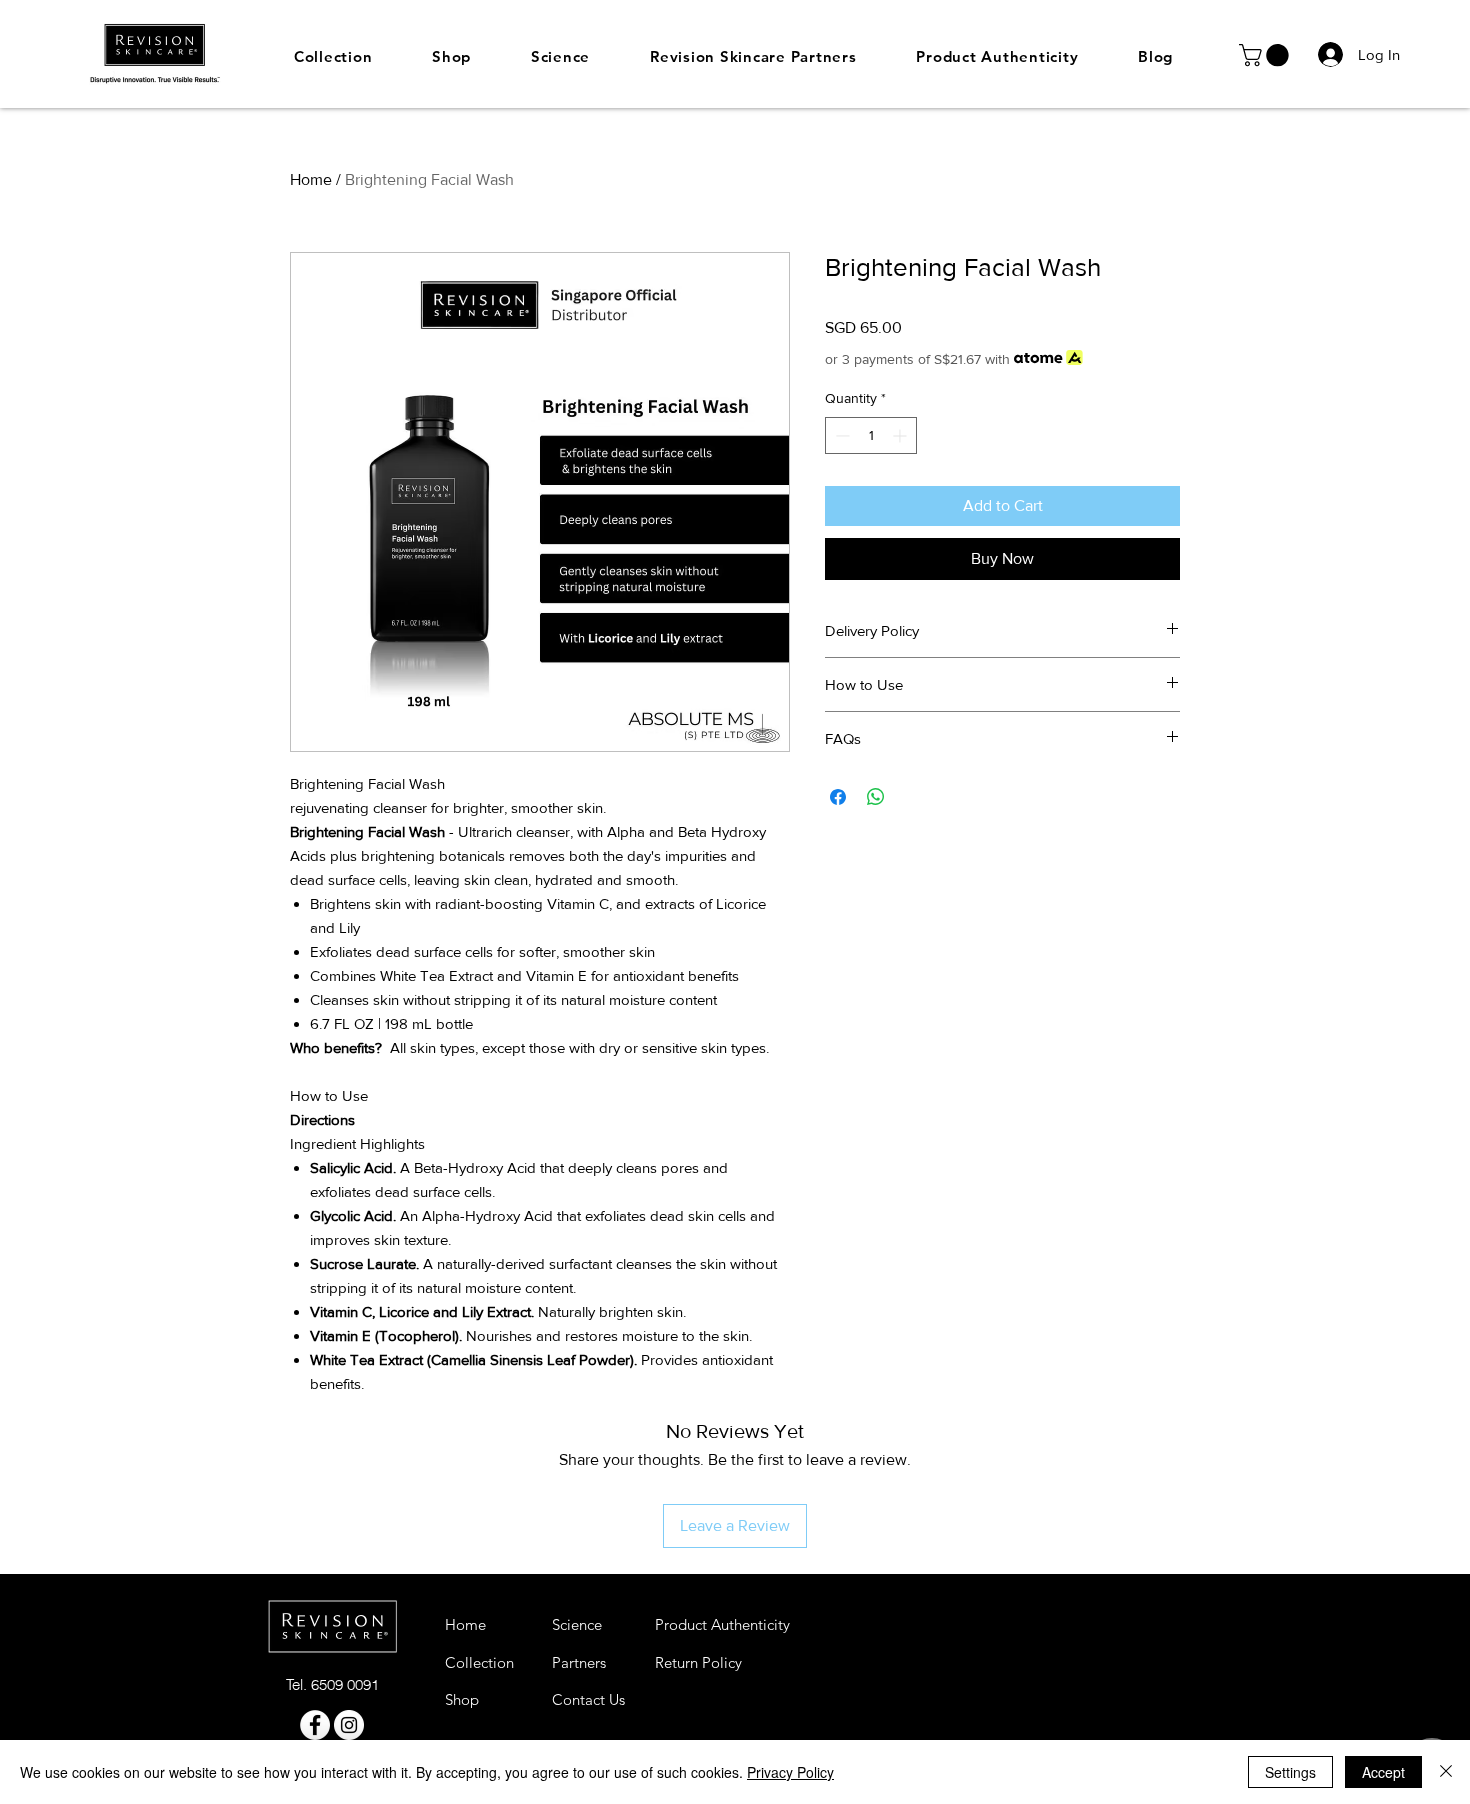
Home (311, 179)
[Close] (1446, 1772)
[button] (1266, 55)
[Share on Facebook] (838, 797)
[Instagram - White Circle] (349, 1725)
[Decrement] (840, 435)
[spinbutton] (871, 435)
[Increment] (901, 435)
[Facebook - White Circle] (315, 1725)
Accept (1383, 1772)
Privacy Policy (790, 1772)
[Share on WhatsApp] (876, 797)
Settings (1290, 1772)
